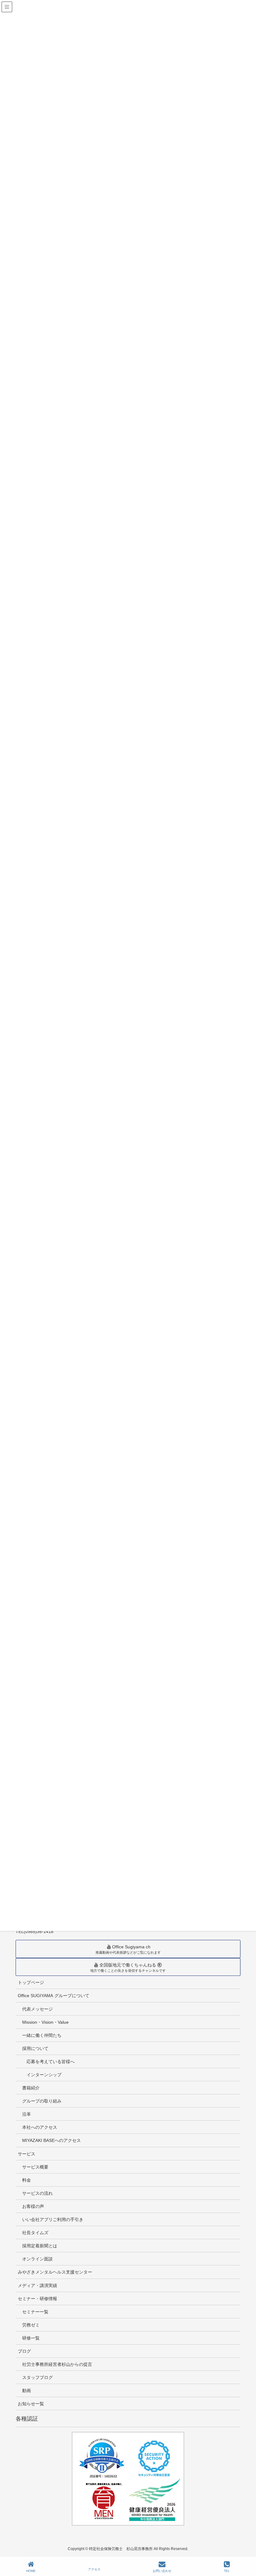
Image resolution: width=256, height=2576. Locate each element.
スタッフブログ (37, 2377)
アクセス (94, 2569)
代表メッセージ (37, 2009)
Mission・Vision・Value (45, 2022)
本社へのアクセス (40, 2127)
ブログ (24, 2351)
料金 (27, 2180)
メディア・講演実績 (37, 2285)
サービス (27, 2154)
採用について (35, 2048)
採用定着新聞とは (40, 2246)
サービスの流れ (37, 2193)
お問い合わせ (162, 2571)
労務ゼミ (31, 2325)
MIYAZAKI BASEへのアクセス (52, 2140)
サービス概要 (35, 2167)
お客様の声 (33, 2206)
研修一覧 (31, 2338)
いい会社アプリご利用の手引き (53, 2219)
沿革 (27, 2114)
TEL (227, 2571)
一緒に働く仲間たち (42, 2035)
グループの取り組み (42, 2101)
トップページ (31, 1982)
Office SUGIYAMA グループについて (54, 1996)
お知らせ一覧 (31, 2404)
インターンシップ (44, 2075)
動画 (27, 2391)
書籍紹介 (31, 2088)
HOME (31, 2571)
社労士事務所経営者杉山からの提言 (57, 2364)
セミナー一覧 (35, 2312)
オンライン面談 (37, 2259)
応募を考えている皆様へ (51, 2062)
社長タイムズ (35, 2233)
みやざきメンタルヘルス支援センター (55, 2272)
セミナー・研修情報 (37, 2299)
